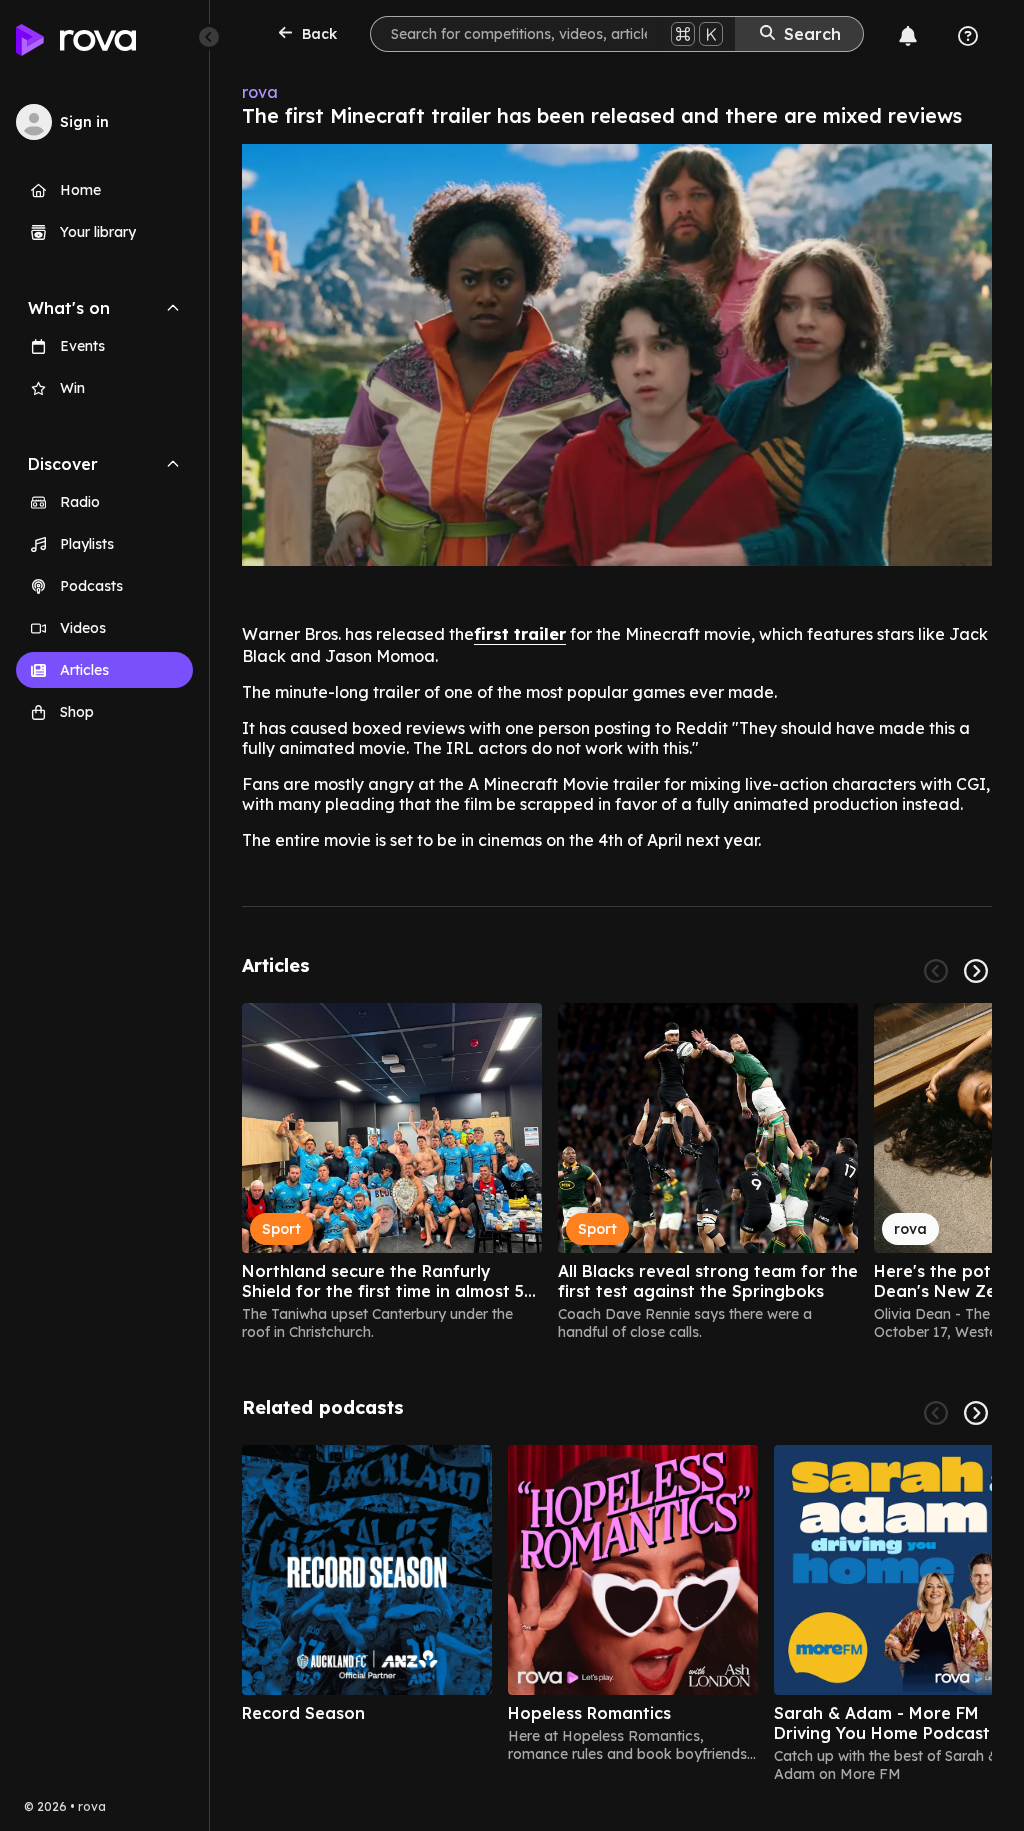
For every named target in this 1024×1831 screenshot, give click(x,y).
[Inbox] (908, 36)
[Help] (968, 36)
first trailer (520, 634)
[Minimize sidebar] (209, 37)
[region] (617, 1172)
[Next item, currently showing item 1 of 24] (976, 971)
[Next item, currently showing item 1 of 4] (976, 1413)
